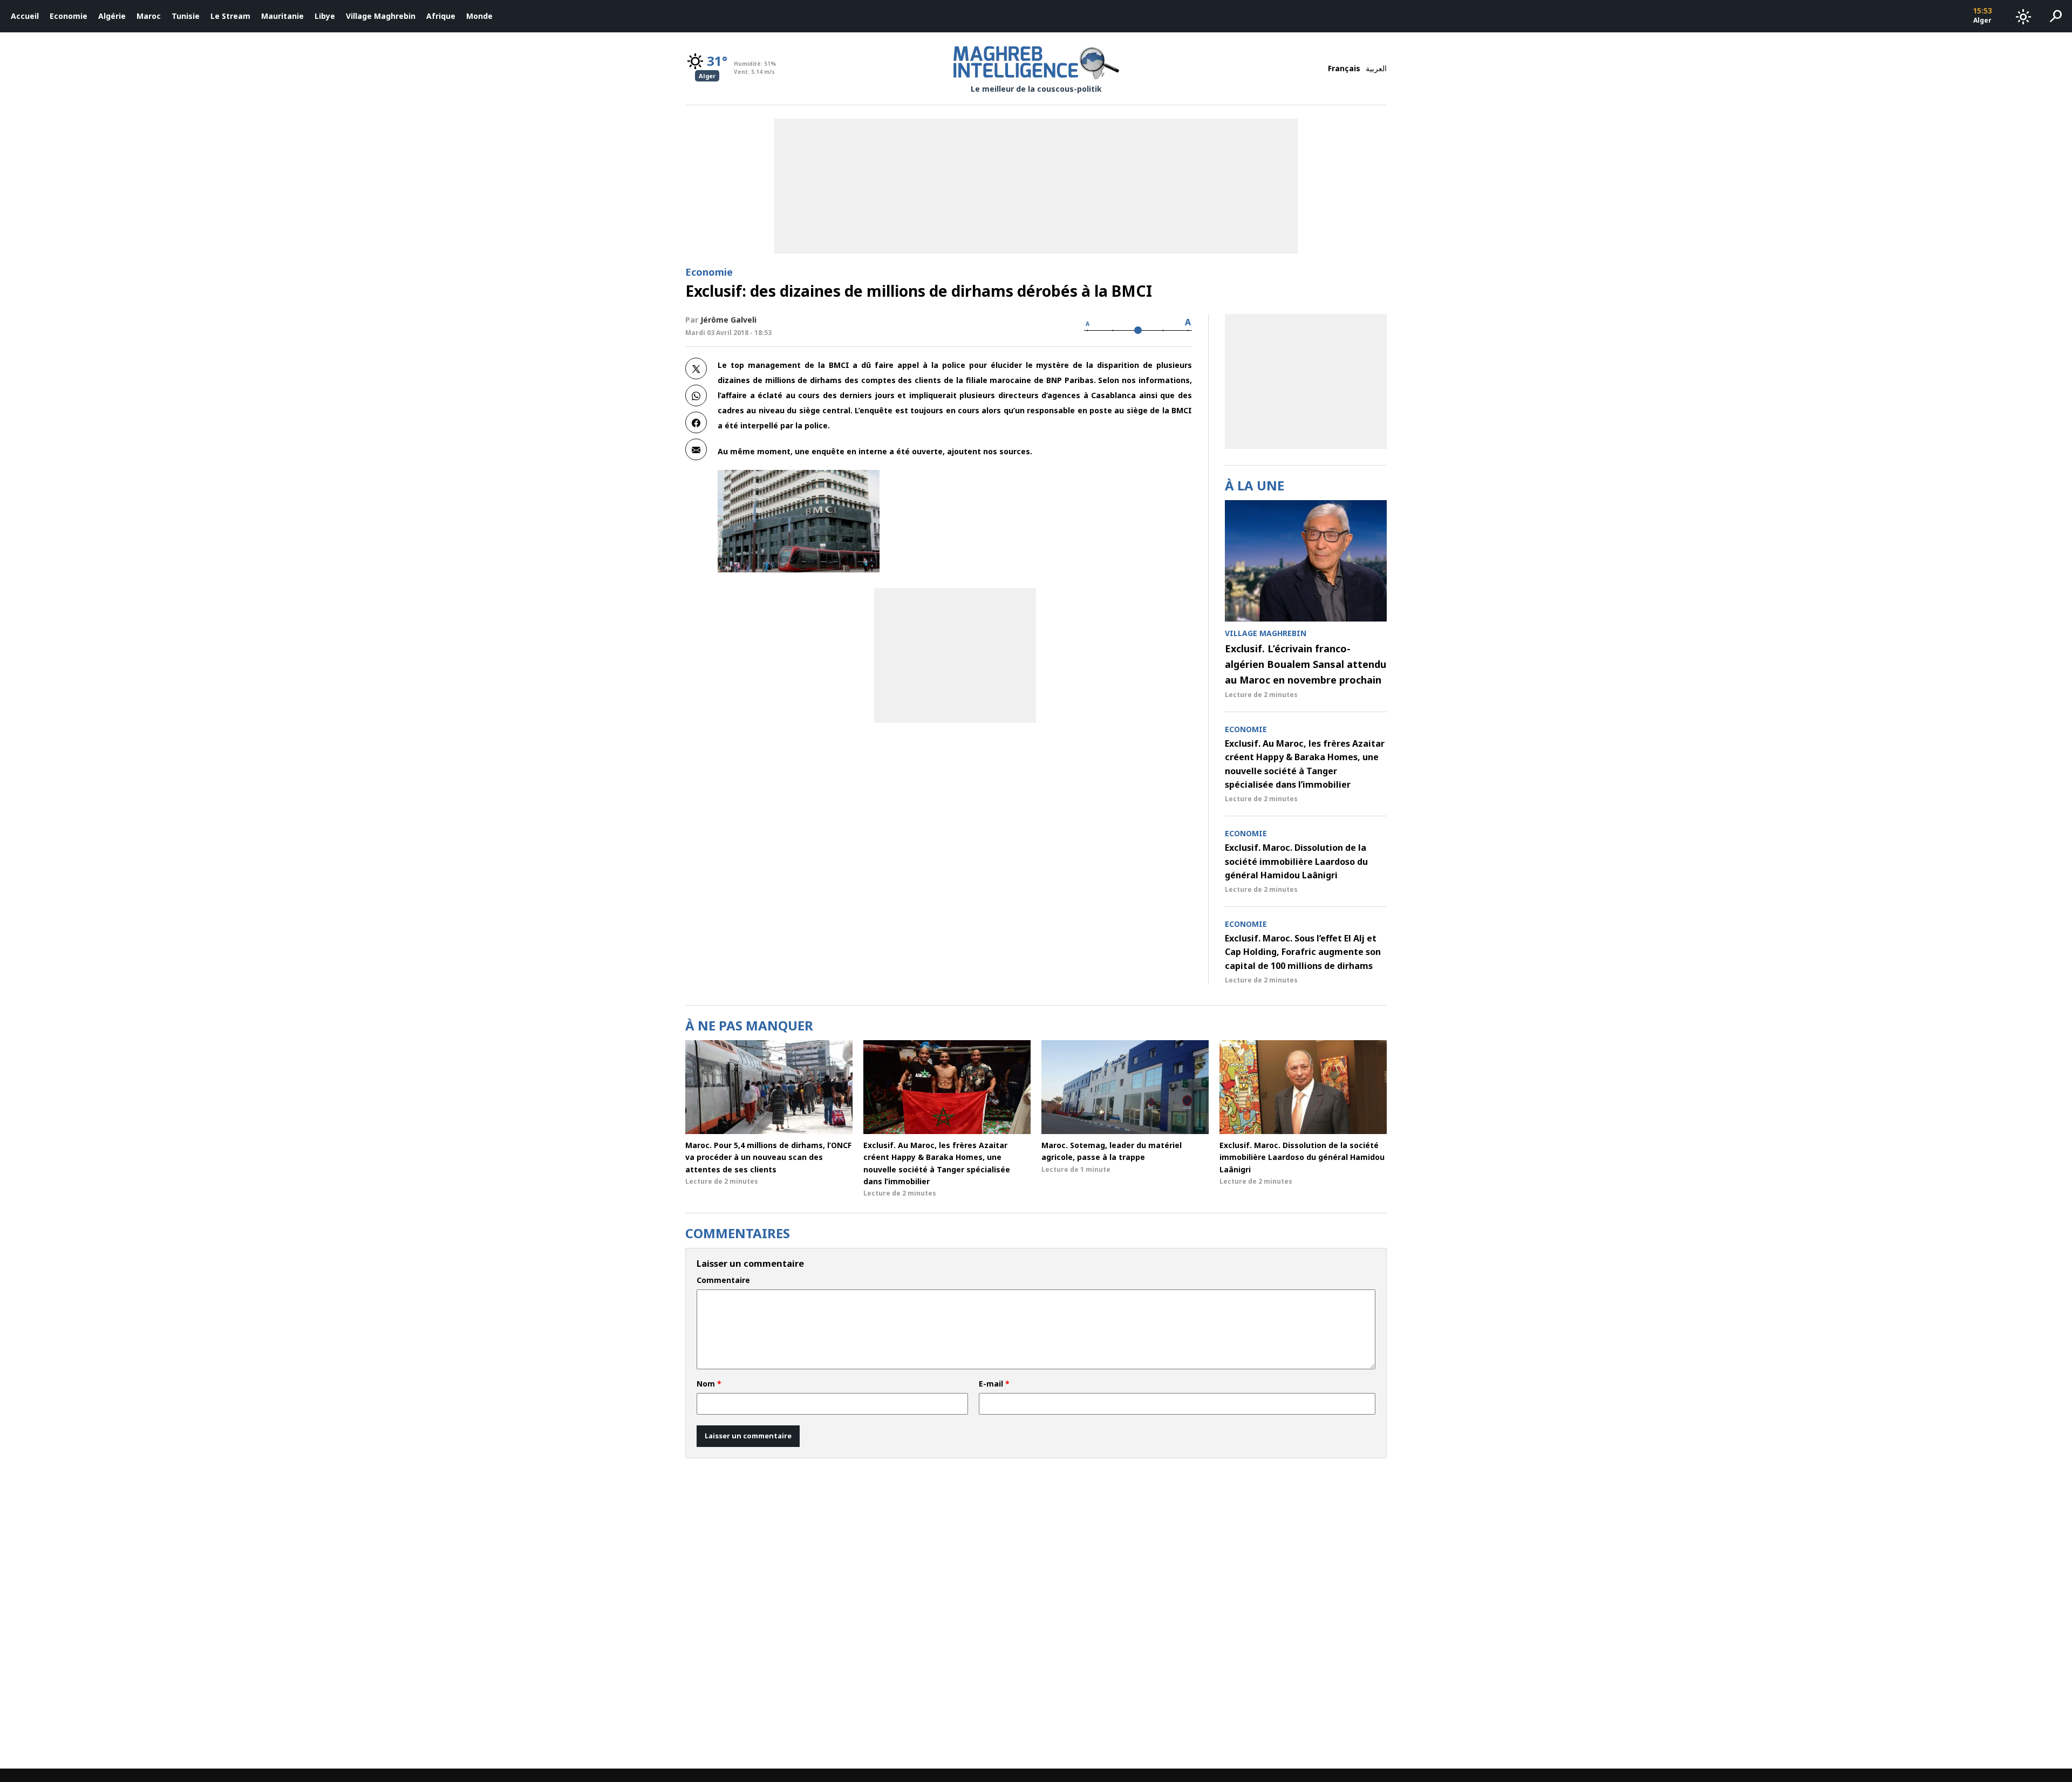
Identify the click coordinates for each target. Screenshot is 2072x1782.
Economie (69, 16)
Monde (479, 16)
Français (1344, 68)
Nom (709, 1384)
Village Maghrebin (381, 16)
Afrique (441, 16)
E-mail (994, 1384)
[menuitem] (25, 16)
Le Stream (230, 16)
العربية (1376, 68)
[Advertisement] (955, 656)
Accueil (25, 16)
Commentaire (723, 1280)
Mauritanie (282, 16)
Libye (325, 16)
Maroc (149, 16)
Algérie (112, 16)
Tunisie (186, 16)
